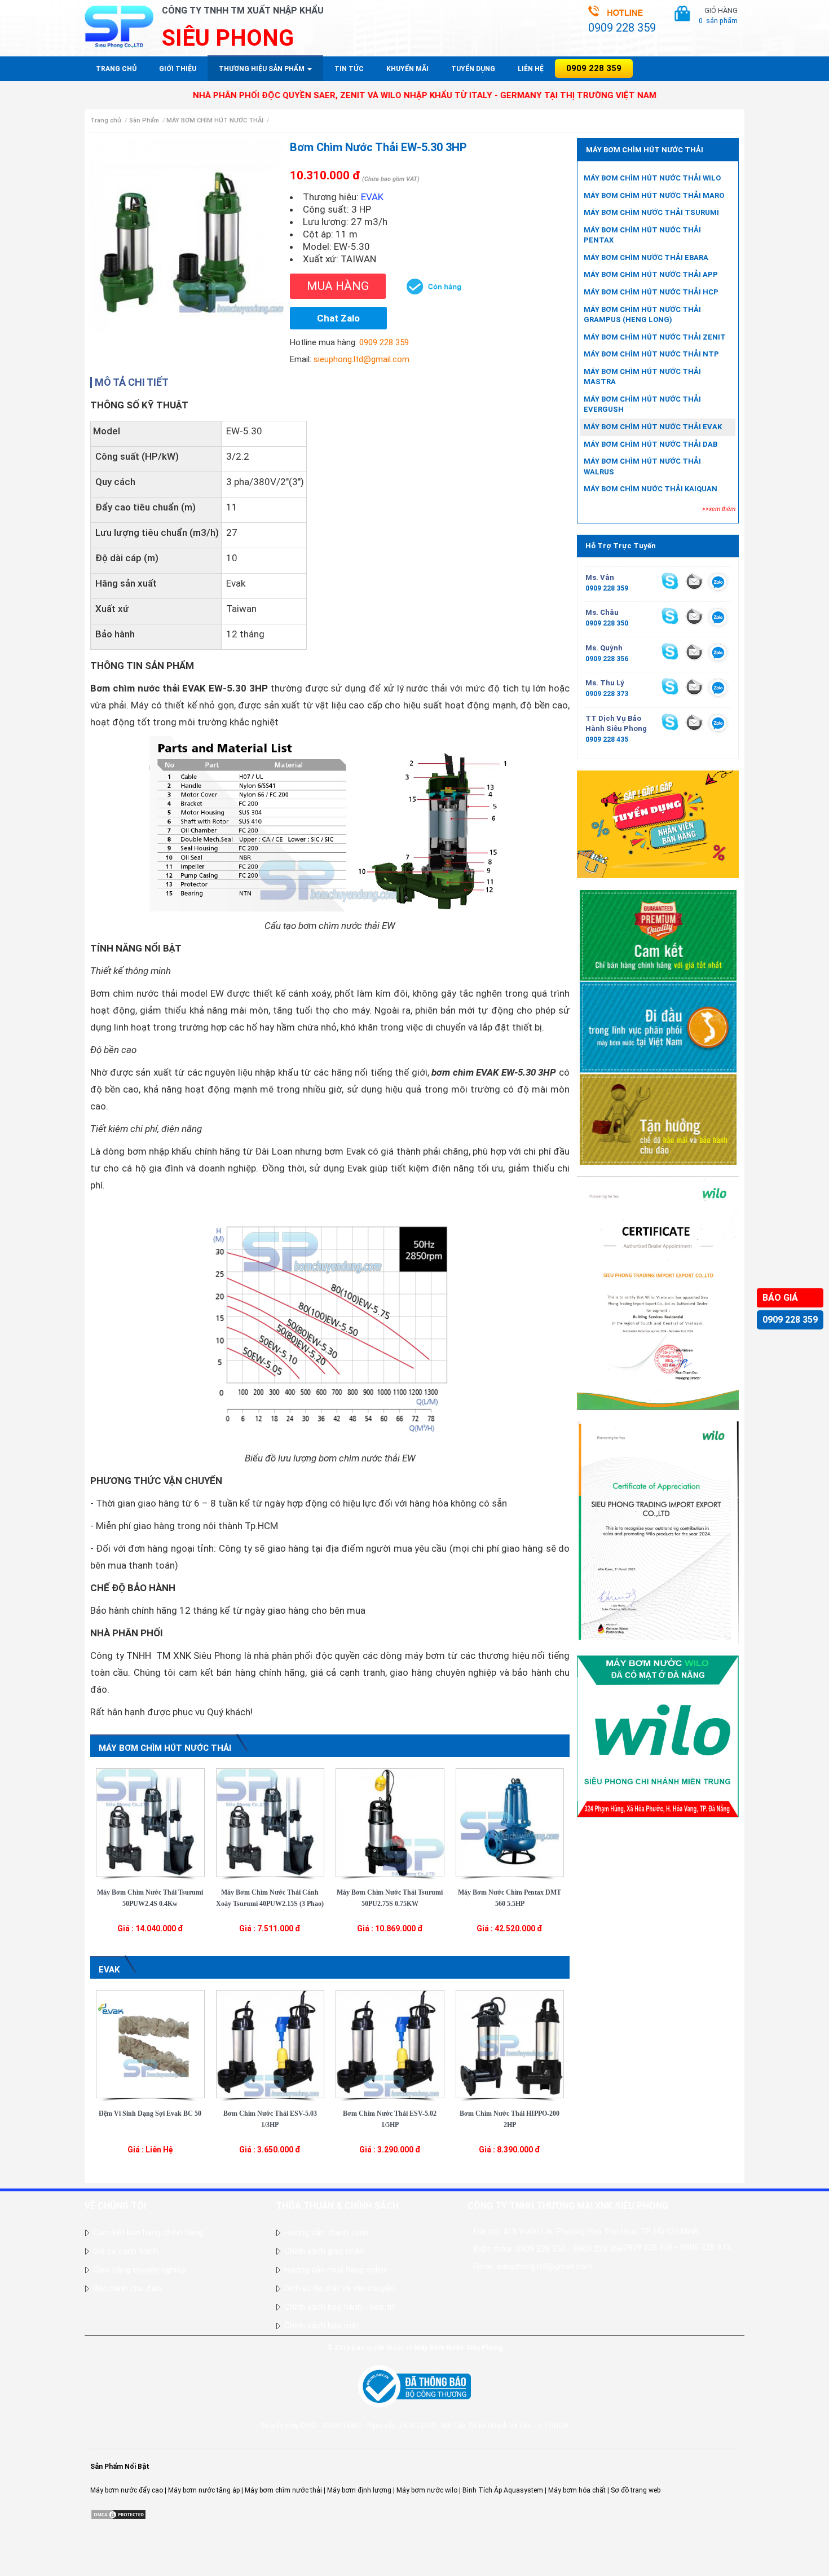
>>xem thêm (719, 509)
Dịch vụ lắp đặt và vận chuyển (339, 2288)
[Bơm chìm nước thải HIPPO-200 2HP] (510, 2044)
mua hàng (338, 286)
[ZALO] (718, 584)
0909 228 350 (607, 623)
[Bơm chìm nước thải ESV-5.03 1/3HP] (270, 2044)
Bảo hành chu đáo (127, 2288)
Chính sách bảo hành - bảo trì (339, 2307)
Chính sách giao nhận (324, 2251)
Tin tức (349, 69)
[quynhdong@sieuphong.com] (694, 651)
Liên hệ (531, 69)
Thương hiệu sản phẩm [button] (263, 69)
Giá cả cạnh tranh (126, 2251)
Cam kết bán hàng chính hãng (148, 2232)
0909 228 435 (607, 739)
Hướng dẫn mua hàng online (336, 2270)
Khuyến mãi (407, 69)
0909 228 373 (607, 694)
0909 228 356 (607, 659)
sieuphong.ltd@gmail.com (361, 359)
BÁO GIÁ (780, 1298)
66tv (7, 2551)
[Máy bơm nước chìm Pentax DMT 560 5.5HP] (510, 1822)
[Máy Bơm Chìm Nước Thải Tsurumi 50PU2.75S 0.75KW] (390, 1822)
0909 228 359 (790, 1320)
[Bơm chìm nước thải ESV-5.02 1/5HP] (390, 2044)
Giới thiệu (178, 69)
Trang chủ (116, 69)
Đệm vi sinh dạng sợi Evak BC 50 (150, 2113)
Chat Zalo (338, 318)
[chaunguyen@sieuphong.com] (694, 616)
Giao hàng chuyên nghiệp (140, 2270)
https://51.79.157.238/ (35, 2561)
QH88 (9, 2571)
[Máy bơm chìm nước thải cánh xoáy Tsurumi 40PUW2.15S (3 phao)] (270, 1822)
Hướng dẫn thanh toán (326, 2232)
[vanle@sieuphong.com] (694, 581)
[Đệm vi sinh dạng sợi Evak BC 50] (150, 2044)
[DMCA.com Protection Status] (118, 2514)
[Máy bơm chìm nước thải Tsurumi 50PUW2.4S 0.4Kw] (150, 1822)
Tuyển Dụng (473, 69)
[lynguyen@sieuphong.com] (694, 686)
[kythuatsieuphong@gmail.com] (694, 722)
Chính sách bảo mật (322, 2326)
